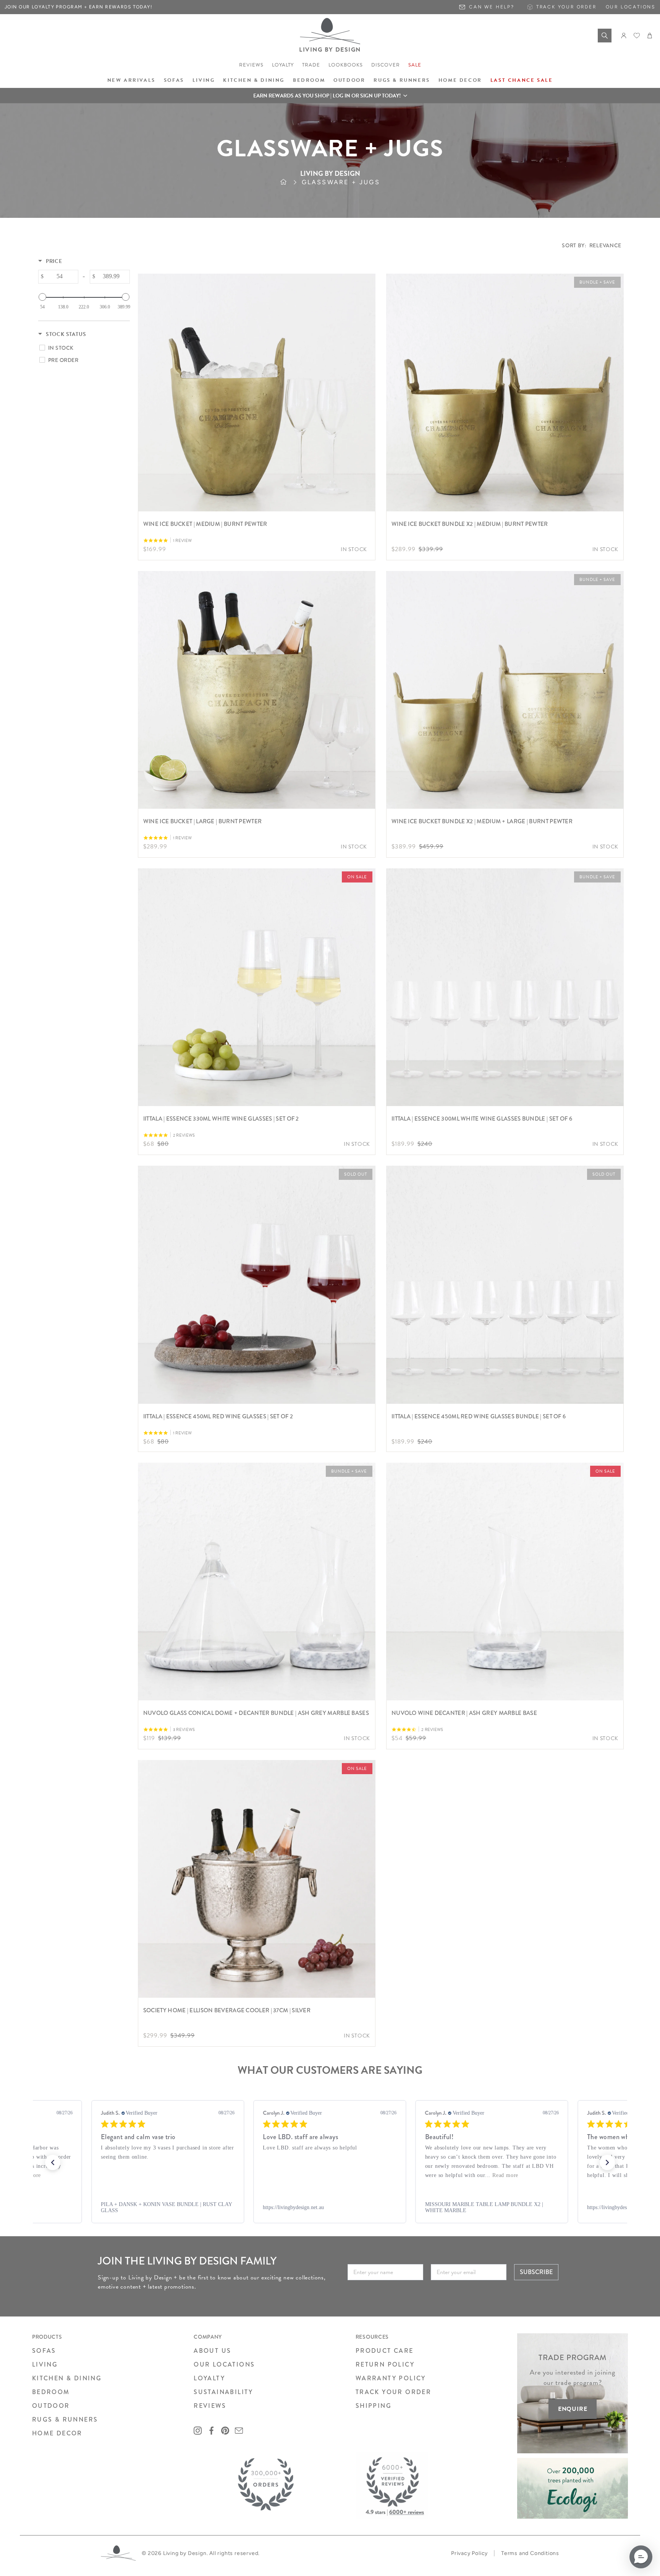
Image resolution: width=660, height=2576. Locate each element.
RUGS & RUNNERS (65, 2419)
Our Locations (631, 7)
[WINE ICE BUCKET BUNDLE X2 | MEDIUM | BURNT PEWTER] (505, 393)
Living (204, 80)
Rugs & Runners (402, 80)
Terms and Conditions (530, 2553)
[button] (330, 96)
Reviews (251, 65)
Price (54, 261)
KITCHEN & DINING (67, 2378)
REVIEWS (210, 2406)
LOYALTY (209, 2378)
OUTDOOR (51, 2406)
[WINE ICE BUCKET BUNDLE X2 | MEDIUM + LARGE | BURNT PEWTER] (505, 690)
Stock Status (66, 334)
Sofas (174, 80)
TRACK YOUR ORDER (393, 2392)
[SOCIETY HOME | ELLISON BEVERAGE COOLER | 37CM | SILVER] (257, 1879)
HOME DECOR (57, 2433)
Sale (415, 65)
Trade (311, 65)
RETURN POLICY (385, 2364)
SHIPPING (374, 2406)
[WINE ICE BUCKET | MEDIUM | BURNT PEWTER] (257, 393)
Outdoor (349, 80)
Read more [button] (353, 2175)
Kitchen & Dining (254, 80)
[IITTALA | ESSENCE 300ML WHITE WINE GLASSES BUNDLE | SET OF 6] (505, 987)
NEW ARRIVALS (131, 80)
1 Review (182, 541)
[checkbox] (83, 348)
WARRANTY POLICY (391, 2378)
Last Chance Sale (522, 80)
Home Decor (460, 80)
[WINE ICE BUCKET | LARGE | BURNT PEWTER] (257, 690)
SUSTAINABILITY (223, 2392)
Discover (386, 65)
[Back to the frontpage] (291, 182)
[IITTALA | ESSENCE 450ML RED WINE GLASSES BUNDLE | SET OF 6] (505, 1285)
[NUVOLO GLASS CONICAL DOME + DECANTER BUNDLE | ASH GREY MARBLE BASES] (257, 1582)
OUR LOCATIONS (224, 2364)
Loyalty (283, 65)
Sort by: (592, 245)
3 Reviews (184, 1730)
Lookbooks (346, 65)
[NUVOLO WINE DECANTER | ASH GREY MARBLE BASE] (505, 1582)
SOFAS (44, 2351)
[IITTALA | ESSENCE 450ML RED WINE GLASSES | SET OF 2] (257, 1285)
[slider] (42, 297)
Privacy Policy (469, 2553)
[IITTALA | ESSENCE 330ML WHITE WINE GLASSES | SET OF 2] (257, 987)
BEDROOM (51, 2392)
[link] (177, 2208)
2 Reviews (184, 1135)
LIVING (45, 2364)
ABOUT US (212, 2351)
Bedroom (309, 80)
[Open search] (605, 36)
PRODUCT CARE (385, 2351)
